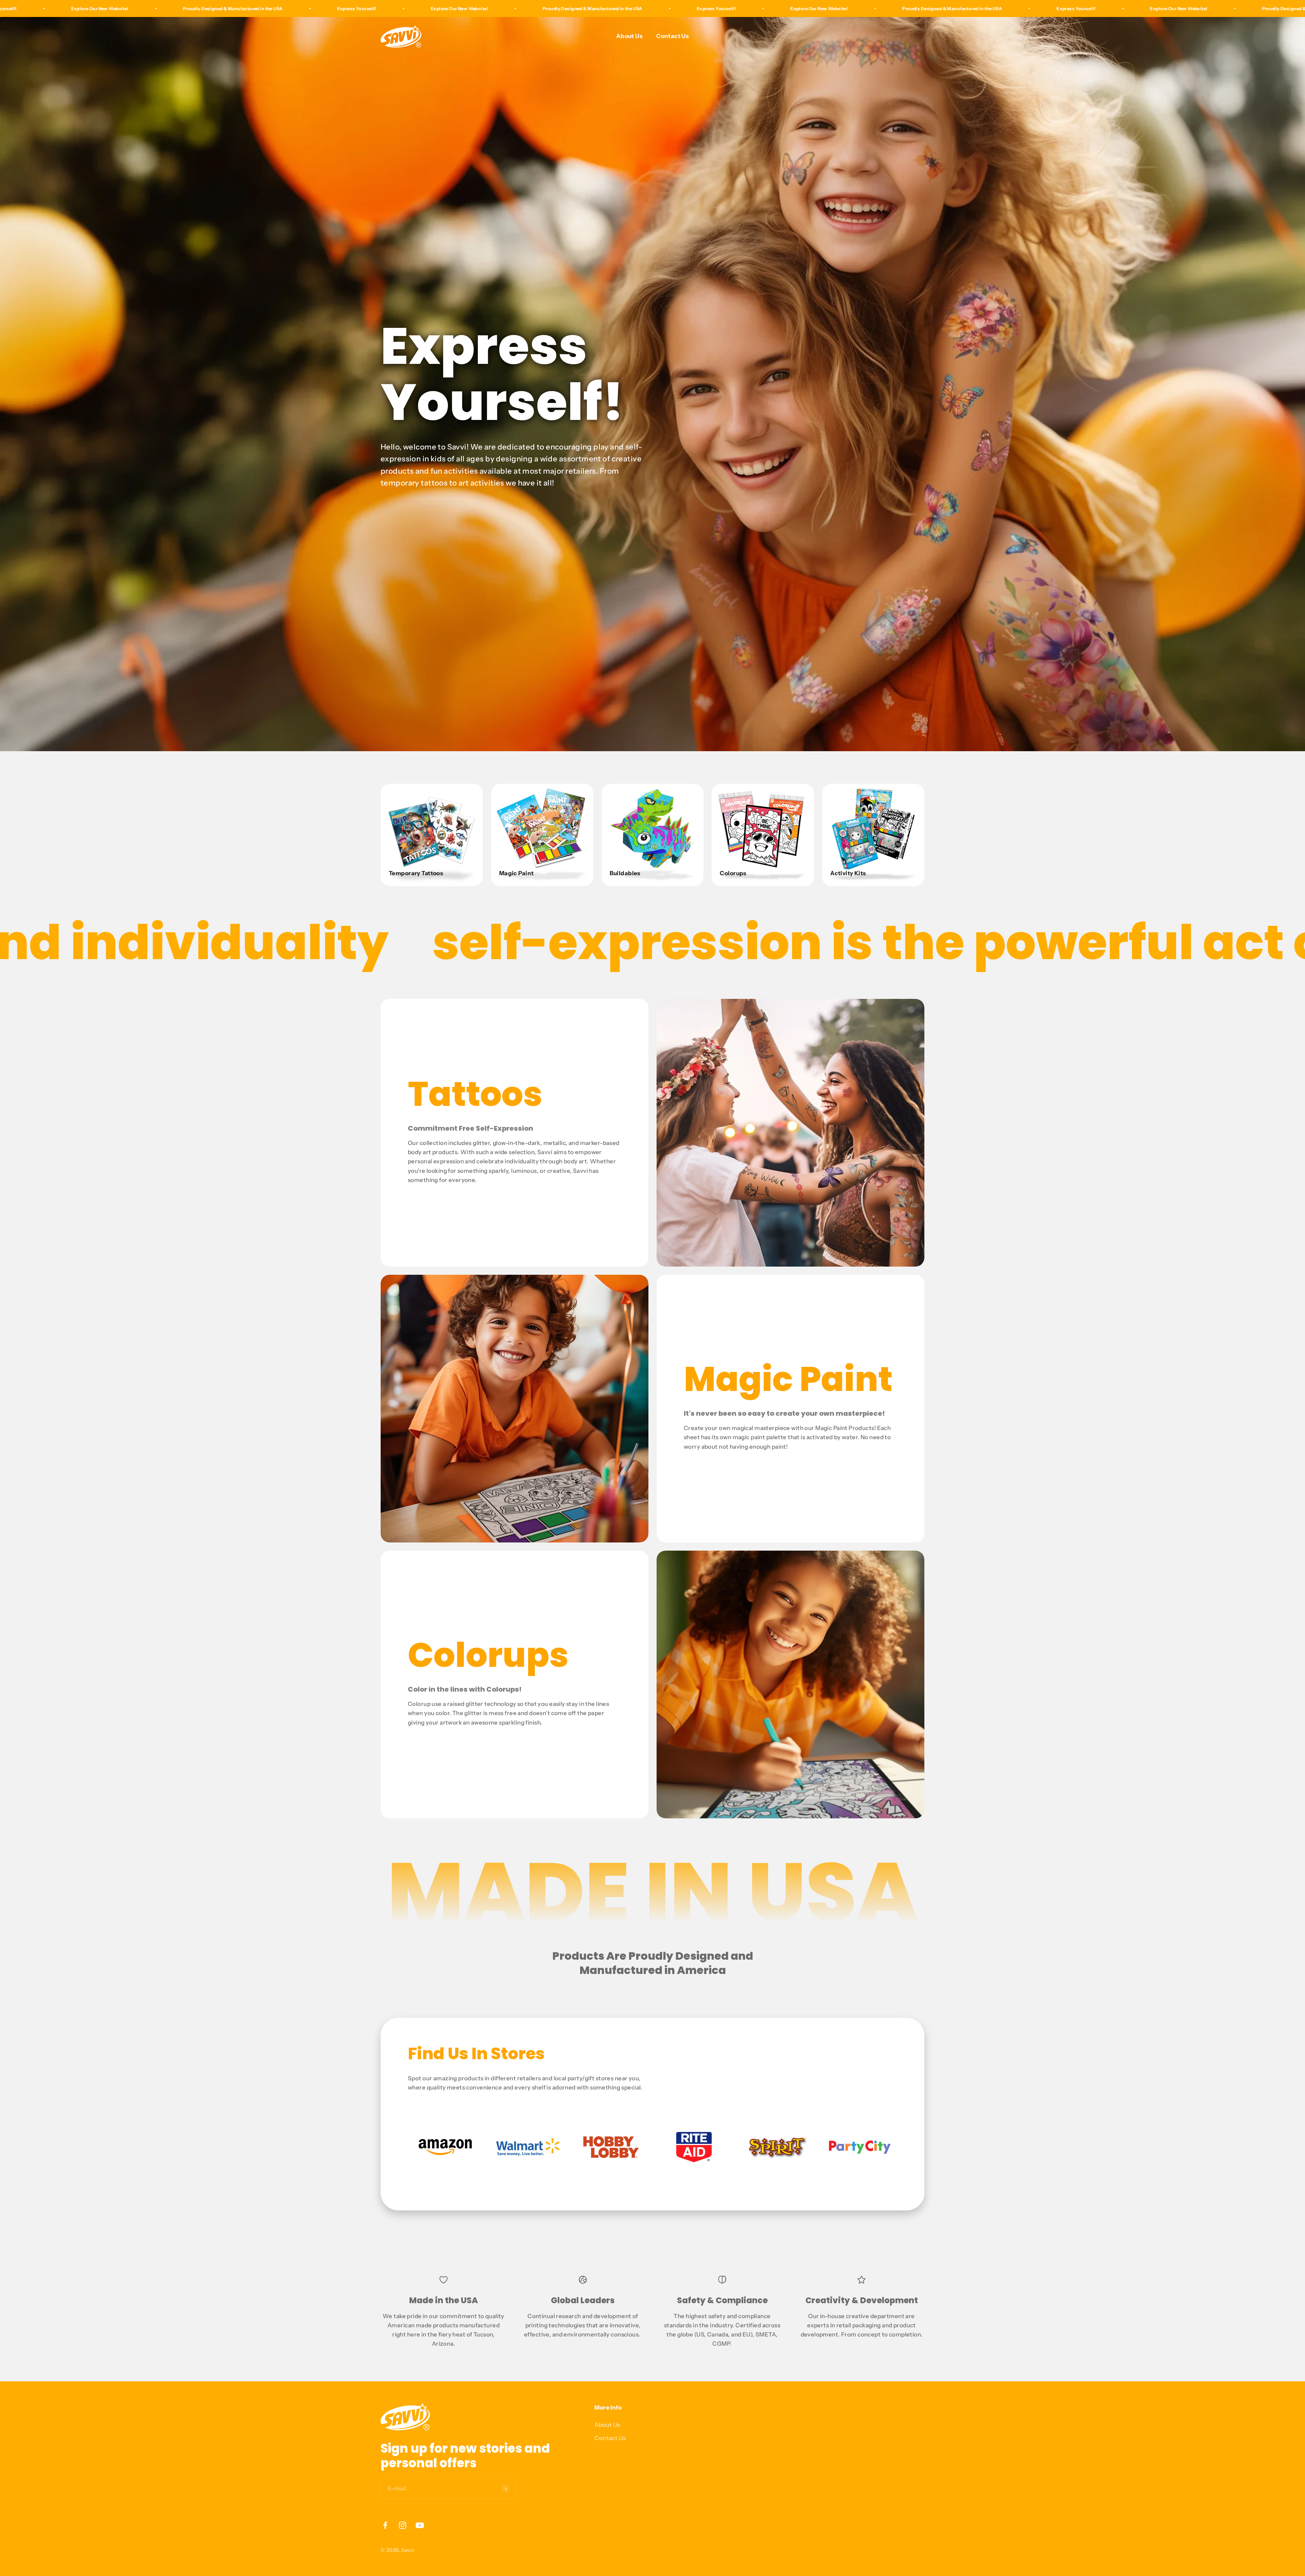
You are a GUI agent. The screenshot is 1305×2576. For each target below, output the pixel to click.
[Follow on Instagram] (403, 2525)
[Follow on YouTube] (420, 2525)
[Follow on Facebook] (385, 2525)
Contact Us (673, 36)
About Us (629, 36)
